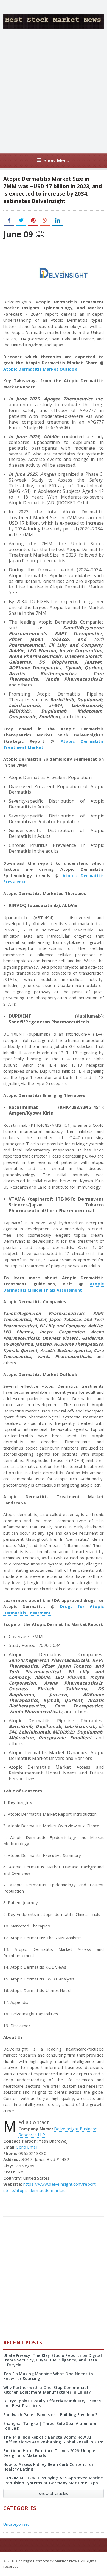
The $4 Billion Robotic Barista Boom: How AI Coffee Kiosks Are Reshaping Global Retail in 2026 (53, 2439)
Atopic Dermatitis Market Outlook (40, 369)
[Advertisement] (54, 91)
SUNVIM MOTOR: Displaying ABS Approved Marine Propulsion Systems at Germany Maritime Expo (53, 2480)
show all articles (54, 2493)
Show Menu (57, 160)
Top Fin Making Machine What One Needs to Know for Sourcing (48, 2376)
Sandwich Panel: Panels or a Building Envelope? (50, 2415)
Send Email (27, 2147)
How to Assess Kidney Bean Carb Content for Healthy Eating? (48, 2467)
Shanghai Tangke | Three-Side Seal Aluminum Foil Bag (50, 2426)
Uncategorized (17, 2524)
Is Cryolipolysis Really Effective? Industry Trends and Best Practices (52, 2403)
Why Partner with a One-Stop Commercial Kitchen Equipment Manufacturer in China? (47, 2390)
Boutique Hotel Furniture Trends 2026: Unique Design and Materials (49, 2453)
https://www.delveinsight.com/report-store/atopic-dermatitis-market (50, 2187)
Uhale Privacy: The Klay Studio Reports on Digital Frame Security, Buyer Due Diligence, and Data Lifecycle (53, 2360)
